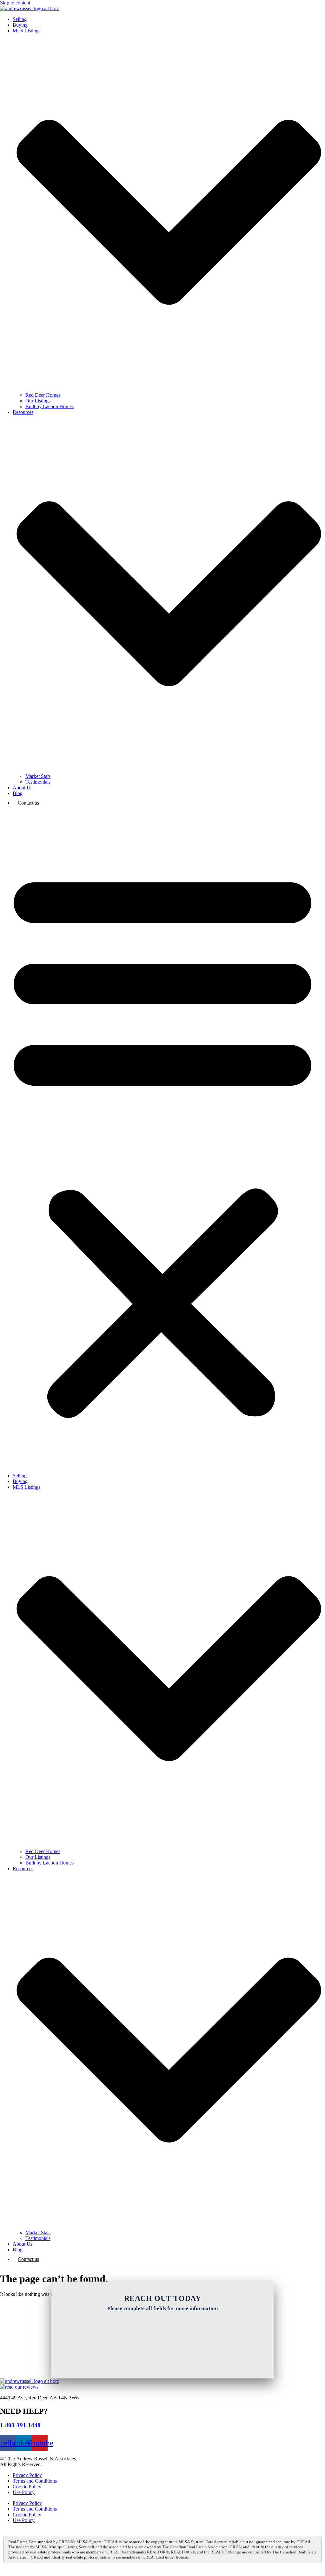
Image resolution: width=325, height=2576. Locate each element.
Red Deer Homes (43, 395)
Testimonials (38, 782)
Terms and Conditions (35, 2481)
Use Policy (24, 2492)
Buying (20, 25)
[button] (162, 1141)
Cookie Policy (27, 2487)
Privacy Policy (27, 2475)
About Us (23, 788)
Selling (20, 19)
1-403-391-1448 (20, 2425)
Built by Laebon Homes (50, 406)
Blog (18, 793)
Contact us (28, 803)
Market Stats (38, 776)
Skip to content (15, 3)
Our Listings (38, 401)
